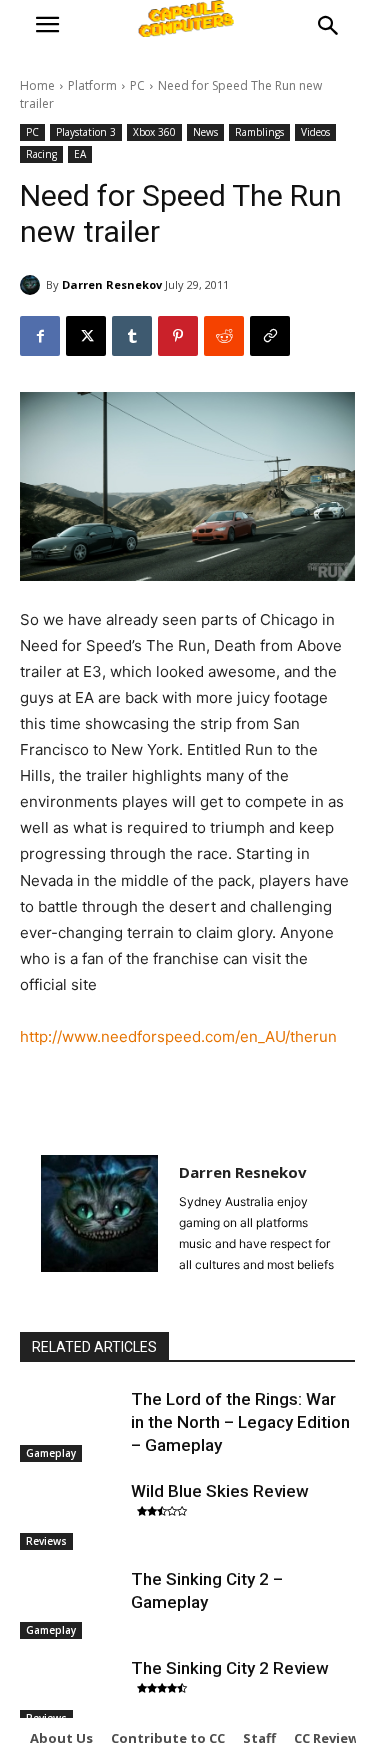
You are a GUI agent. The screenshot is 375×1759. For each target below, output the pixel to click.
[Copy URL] (270, 336)
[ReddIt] (224, 336)
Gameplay (51, 1453)
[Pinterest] (178, 336)
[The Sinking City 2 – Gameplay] (70, 1603)
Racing (41, 154)
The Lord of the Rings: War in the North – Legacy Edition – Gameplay (240, 1422)
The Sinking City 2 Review (230, 1668)
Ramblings (259, 132)
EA (80, 154)
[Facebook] (40, 336)
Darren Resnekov (112, 284)
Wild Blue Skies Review (220, 1491)
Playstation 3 (86, 132)
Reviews (46, 1541)
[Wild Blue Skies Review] (70, 1515)
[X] (86, 336)
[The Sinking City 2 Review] (70, 1692)
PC (137, 85)
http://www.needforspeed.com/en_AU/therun (178, 1036)
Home (37, 85)
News (205, 132)
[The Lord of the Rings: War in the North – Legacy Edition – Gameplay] (70, 1423)
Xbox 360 (154, 132)
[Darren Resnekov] (33, 285)
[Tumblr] (132, 336)
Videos (315, 132)
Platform (92, 85)
